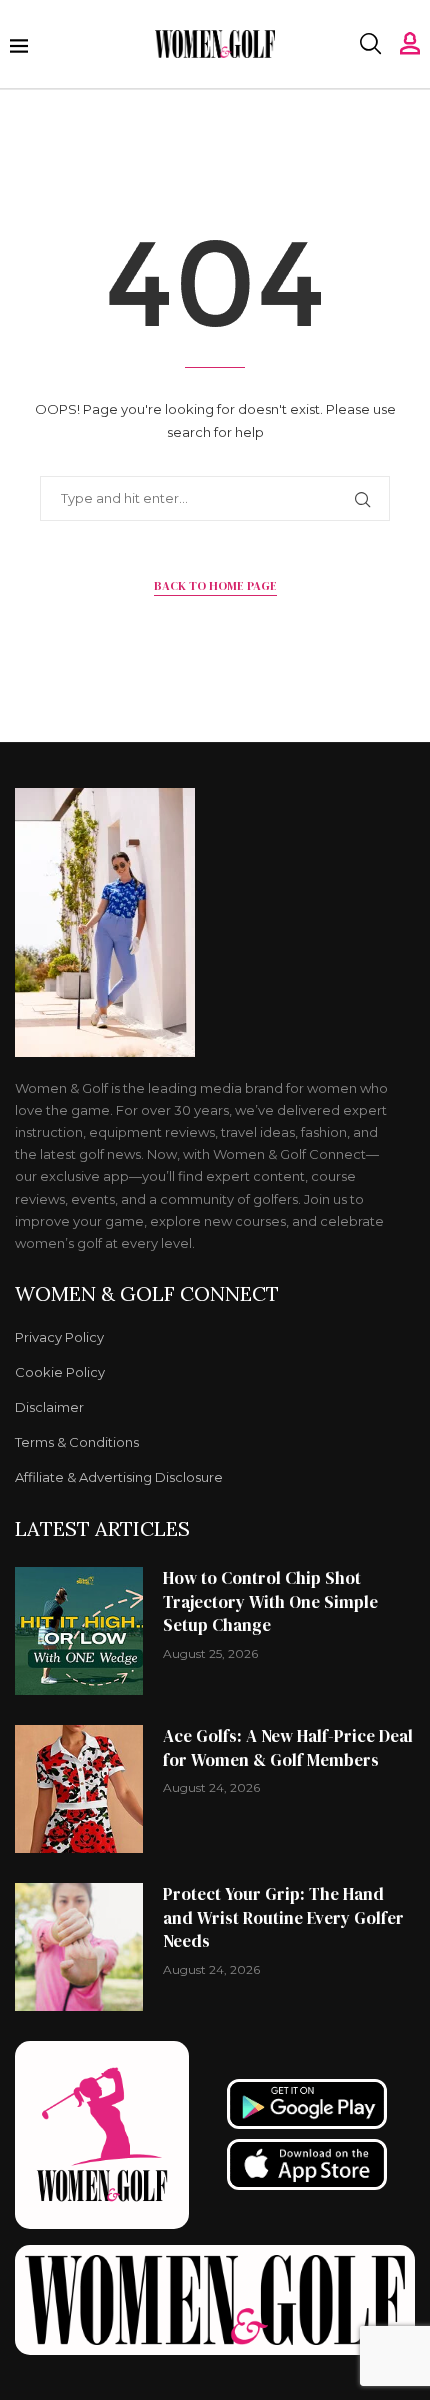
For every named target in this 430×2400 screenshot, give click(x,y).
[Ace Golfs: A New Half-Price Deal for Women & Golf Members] (79, 1789)
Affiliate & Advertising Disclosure (119, 1477)
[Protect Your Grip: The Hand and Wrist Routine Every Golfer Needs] (79, 1947)
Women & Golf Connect (147, 1294)
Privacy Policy (59, 1337)
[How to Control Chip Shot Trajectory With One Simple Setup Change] (79, 1631)
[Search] (370, 44)
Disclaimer (49, 1407)
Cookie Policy (60, 1372)
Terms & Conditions (77, 1442)
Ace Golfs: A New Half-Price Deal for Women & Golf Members (288, 1748)
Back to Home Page (215, 586)
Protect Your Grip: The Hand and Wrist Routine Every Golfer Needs (283, 1918)
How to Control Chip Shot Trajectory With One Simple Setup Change (270, 1602)
